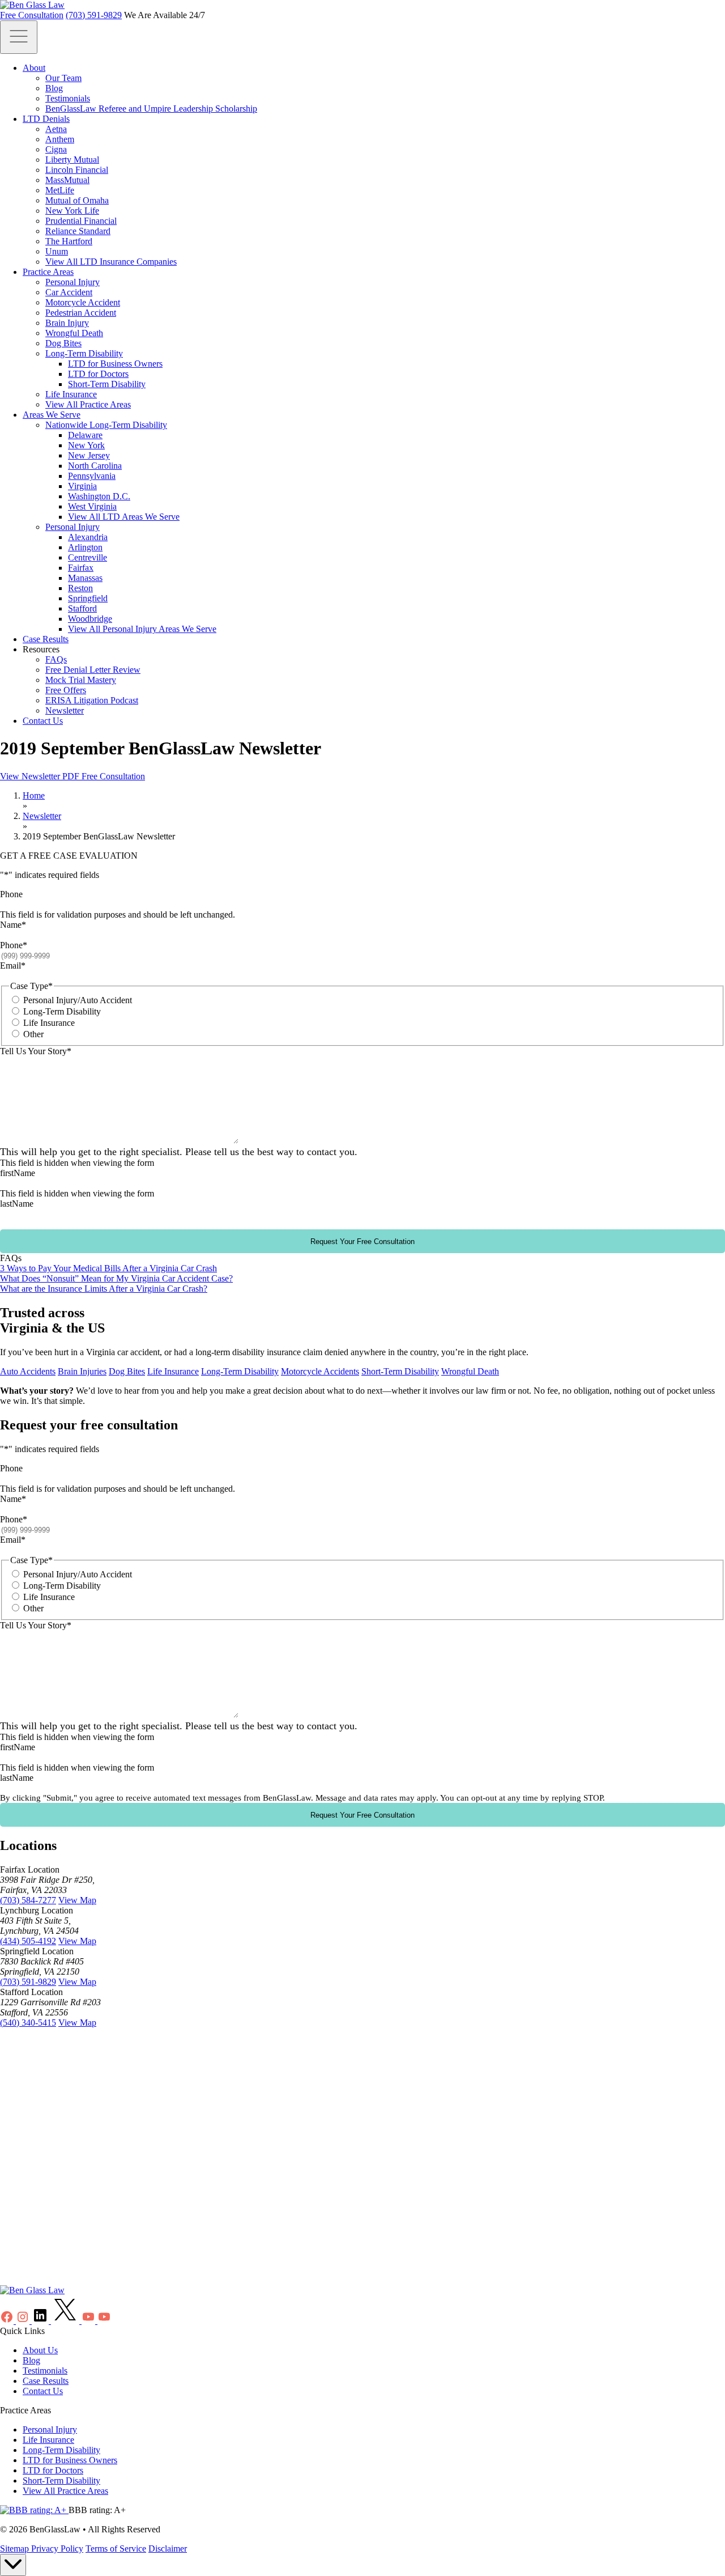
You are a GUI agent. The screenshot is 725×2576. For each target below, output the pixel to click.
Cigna (56, 149)
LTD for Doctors (98, 374)
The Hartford (69, 241)
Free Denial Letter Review (93, 670)
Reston (80, 588)
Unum (57, 251)
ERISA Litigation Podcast (92, 700)
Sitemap (16, 2549)
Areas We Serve (52, 415)
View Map (77, 1900)
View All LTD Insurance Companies (111, 262)
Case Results (46, 639)
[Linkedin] (41, 2321)
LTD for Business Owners (115, 364)
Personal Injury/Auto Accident (78, 1000)
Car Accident (69, 292)
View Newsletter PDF (41, 776)
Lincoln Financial (77, 170)
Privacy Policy (57, 2549)
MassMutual (67, 180)
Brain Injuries (82, 1371)
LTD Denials (46, 119)
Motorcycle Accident (83, 302)
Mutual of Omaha (77, 200)
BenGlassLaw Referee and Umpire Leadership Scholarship (151, 109)
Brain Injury (67, 323)
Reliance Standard (78, 231)
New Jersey (89, 455)
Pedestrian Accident (81, 313)
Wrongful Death (74, 333)
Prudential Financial (81, 221)
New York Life (72, 211)
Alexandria (88, 537)
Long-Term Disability (84, 353)
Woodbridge (90, 619)
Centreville (88, 557)
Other (33, 1034)
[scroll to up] (13, 2565)
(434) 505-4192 (28, 1941)
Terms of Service (116, 2549)
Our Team (63, 78)
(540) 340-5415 (28, 2023)
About (34, 68)
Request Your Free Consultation (362, 1242)
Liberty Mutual (72, 160)
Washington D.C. (99, 496)
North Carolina (95, 466)
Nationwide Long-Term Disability (106, 425)
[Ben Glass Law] (32, 5)
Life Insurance (71, 394)
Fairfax (81, 568)
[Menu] (19, 37)
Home (34, 795)
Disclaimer (168, 2549)
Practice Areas (48, 272)
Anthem (60, 139)
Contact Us (43, 721)
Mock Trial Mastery (81, 680)
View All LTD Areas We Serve (124, 517)
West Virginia (92, 506)
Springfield (88, 598)
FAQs (56, 659)
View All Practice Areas (88, 404)
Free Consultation (32, 15)
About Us (40, 2350)
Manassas (85, 578)
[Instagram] (24, 2321)
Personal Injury (72, 282)
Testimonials (68, 98)
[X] (66, 2321)
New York (86, 445)
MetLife (60, 190)
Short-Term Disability (107, 384)
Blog (54, 88)
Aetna (56, 129)
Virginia (82, 486)
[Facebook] (8, 2321)
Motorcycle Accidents (320, 1371)
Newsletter (65, 710)
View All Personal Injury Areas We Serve (142, 629)
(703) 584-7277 (28, 1900)
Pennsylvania (92, 476)
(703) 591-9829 (94, 15)
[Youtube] (89, 2321)
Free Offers (66, 690)
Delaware (85, 435)
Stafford (82, 608)
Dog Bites (63, 343)
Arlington (85, 547)
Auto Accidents (28, 1371)
